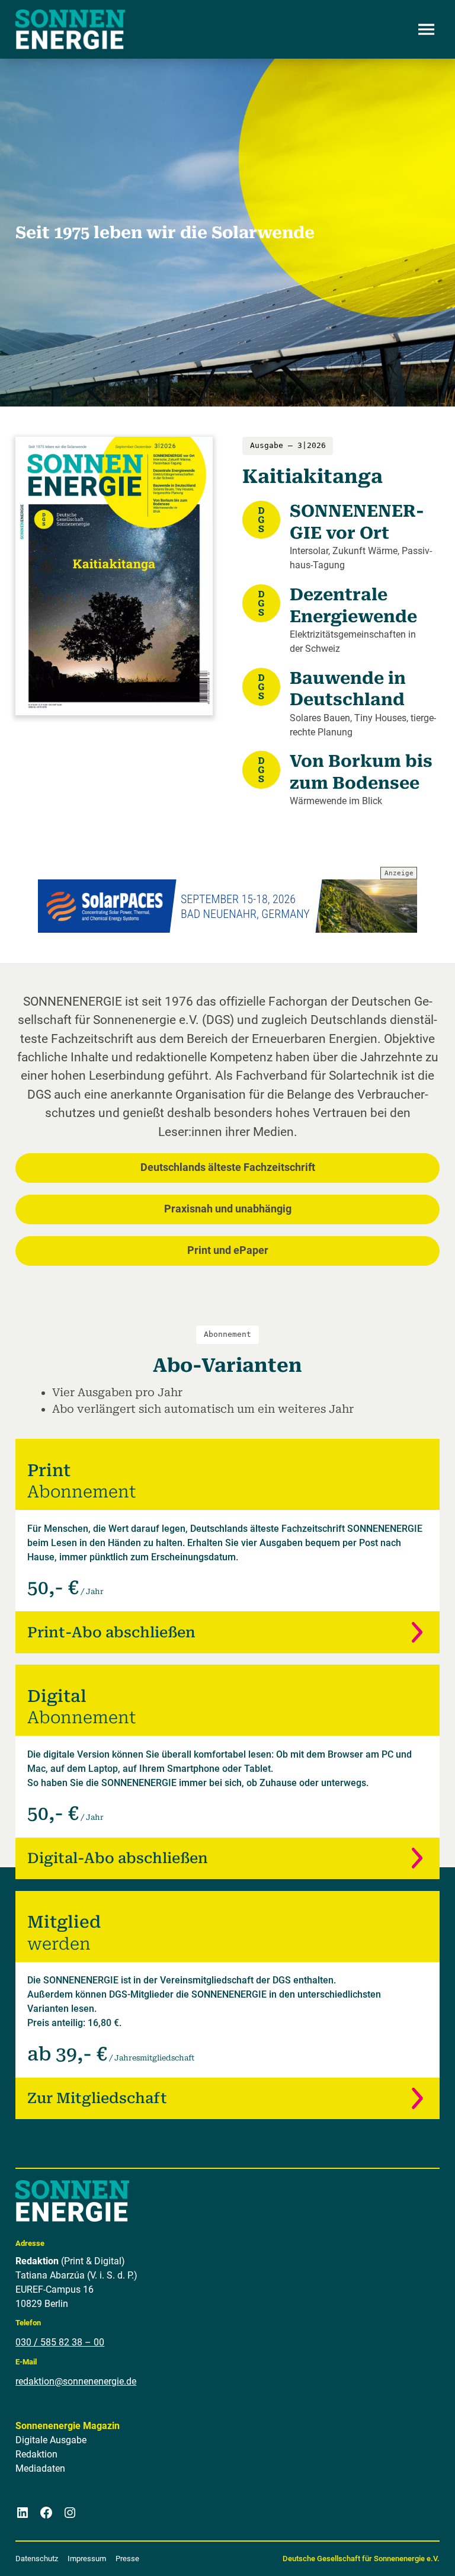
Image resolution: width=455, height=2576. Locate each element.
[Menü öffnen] (427, 30)
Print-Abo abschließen (111, 1632)
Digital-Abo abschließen (118, 1858)
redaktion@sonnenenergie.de (76, 2381)
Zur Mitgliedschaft (97, 2098)
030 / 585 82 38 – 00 (60, 2342)
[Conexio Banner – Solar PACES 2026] (227, 906)
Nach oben (411, 2552)
